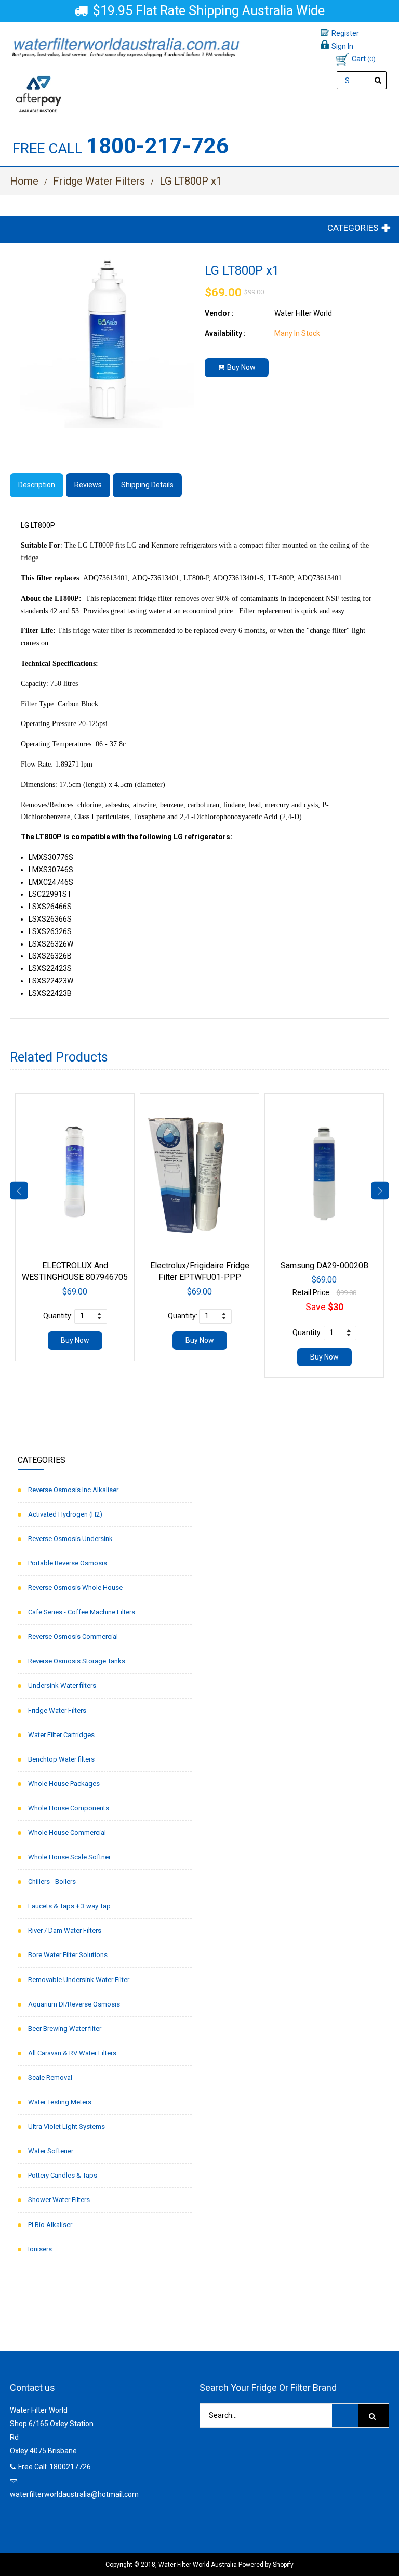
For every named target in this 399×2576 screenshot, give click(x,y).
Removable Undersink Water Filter (79, 1980)
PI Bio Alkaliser (50, 2225)
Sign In (342, 46)
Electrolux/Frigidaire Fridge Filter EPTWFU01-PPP (200, 1271)
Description (37, 485)
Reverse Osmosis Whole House (75, 1588)
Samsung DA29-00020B (324, 1266)
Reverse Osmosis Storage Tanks (77, 1661)
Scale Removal (50, 2077)
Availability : (225, 333)
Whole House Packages (64, 1784)
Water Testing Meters (60, 2102)
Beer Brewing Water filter (65, 2029)
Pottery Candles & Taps (63, 2175)
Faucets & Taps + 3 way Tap (69, 1906)
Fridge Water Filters (99, 181)
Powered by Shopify (266, 2565)
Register (345, 33)
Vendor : (219, 313)
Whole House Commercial (67, 1833)
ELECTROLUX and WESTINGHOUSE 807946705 (75, 1271)
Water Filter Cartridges (61, 1735)
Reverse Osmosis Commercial (73, 1636)
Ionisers (40, 2249)
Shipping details (147, 485)
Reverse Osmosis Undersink (70, 1539)
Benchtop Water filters (61, 1759)
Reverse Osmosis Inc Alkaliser (73, 1490)
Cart (364, 59)
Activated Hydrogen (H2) (65, 1514)
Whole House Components (69, 1808)
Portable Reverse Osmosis (68, 1563)
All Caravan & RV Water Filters (72, 2053)
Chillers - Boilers (52, 1881)
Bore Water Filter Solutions (68, 1955)
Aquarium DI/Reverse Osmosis (74, 2004)
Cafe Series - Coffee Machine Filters (82, 1612)
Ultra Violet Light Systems (66, 2126)
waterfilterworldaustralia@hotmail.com (74, 2494)
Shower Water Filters (59, 2200)
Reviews (88, 485)
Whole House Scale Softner (69, 1857)
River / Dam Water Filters (65, 1930)
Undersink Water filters (62, 1685)
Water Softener (51, 2151)
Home (24, 181)
